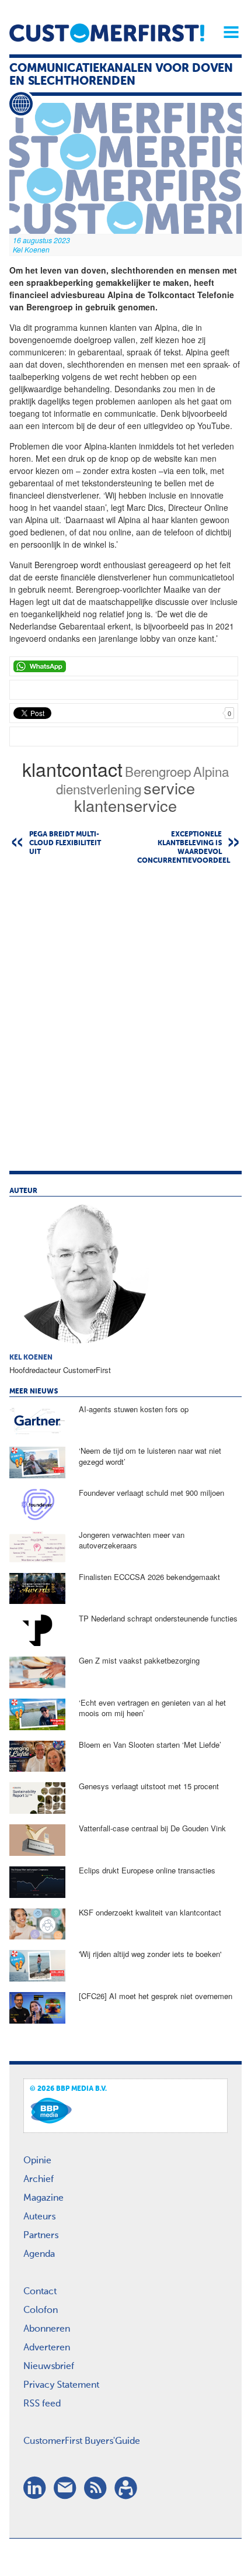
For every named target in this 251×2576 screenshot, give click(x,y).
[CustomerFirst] (107, 33)
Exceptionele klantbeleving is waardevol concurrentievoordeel (184, 848)
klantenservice (125, 805)
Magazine (43, 2198)
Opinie (37, 2161)
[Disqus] (125, 1024)
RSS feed (42, 2404)
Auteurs (39, 2217)
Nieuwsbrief (49, 2367)
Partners (41, 2236)
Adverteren (47, 2348)
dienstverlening (99, 789)
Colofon (41, 2311)
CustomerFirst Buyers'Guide (82, 2442)
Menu (227, 32)
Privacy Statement (61, 2385)
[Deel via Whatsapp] (124, 666)
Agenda (39, 2255)
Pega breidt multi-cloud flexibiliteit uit (65, 843)
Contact (40, 2292)
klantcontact (72, 769)
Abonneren (47, 2329)
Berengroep (158, 771)
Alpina (211, 771)
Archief (39, 2180)
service (169, 788)
